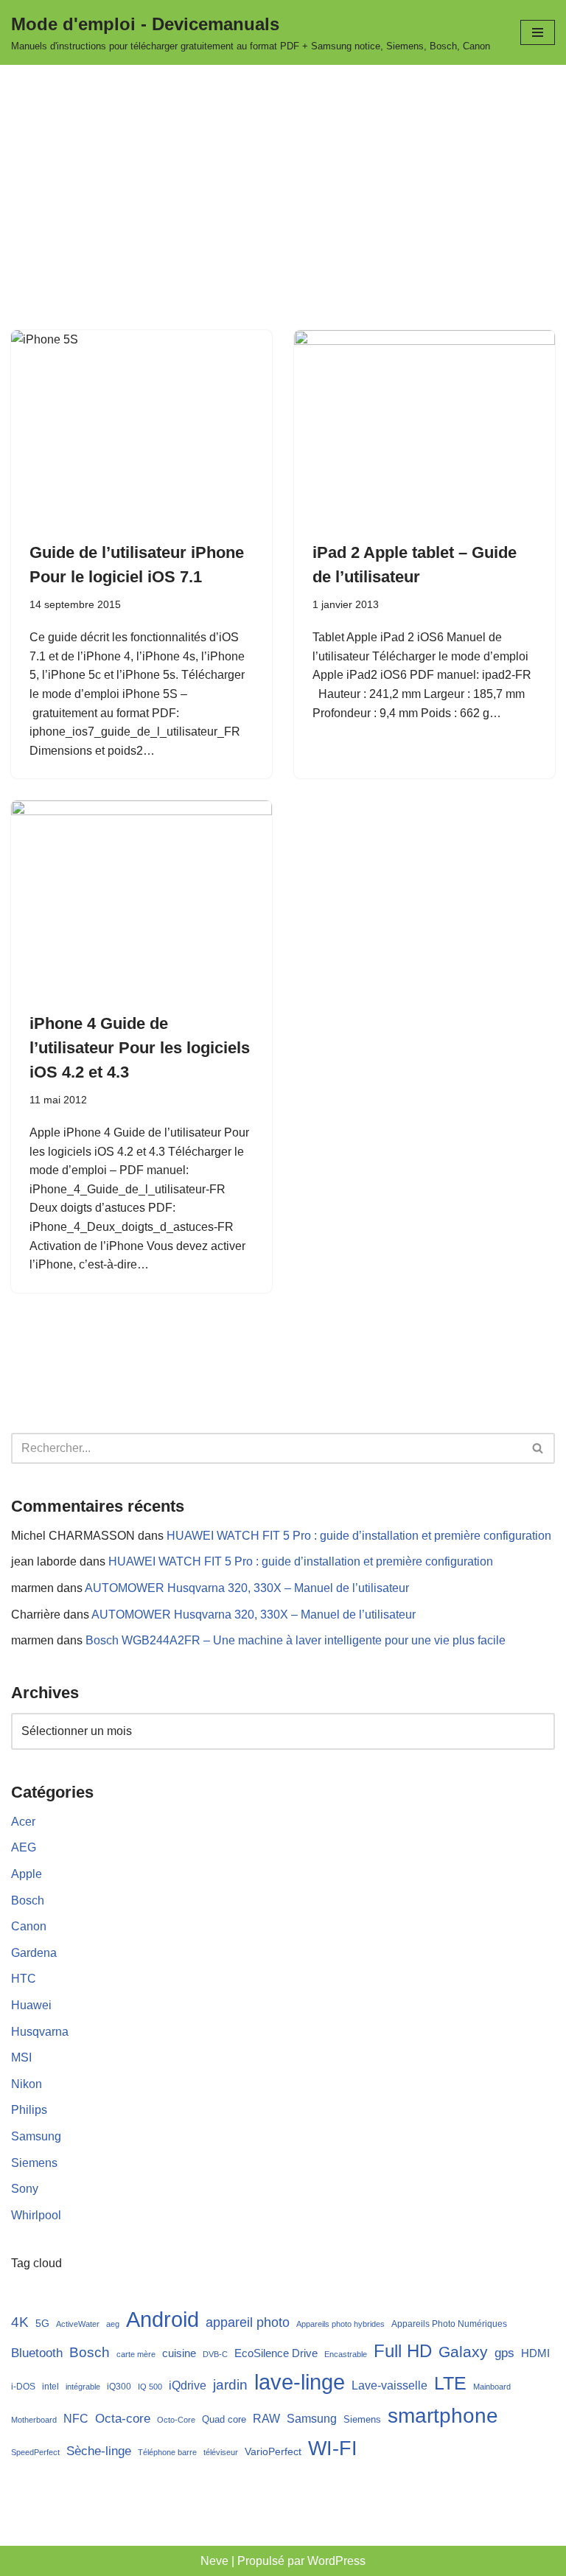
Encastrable (346, 2354)
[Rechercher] (538, 1448)
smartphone (443, 2415)
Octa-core (123, 2419)
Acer (23, 1822)
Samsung (36, 2136)
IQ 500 (150, 2387)
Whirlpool (36, 2215)
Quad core (224, 2420)
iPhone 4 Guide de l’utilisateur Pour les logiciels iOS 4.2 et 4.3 (140, 1048)
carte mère (136, 2354)
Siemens (34, 2163)
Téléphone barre (167, 2452)
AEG (24, 1847)
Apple (27, 1874)
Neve (214, 2561)
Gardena (34, 1953)
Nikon (27, 2084)
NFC (76, 2419)
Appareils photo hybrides (340, 2324)
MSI (21, 2057)
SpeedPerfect (35, 2452)
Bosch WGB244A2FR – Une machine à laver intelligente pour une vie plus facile (296, 1640)
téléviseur (221, 2452)
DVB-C (215, 2354)
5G (42, 2323)
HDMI (535, 2353)
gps (504, 2353)
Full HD (403, 2351)
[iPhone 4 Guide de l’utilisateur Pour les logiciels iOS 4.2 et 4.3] (141, 898)
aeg (113, 2324)
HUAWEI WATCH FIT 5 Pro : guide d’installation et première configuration (359, 1536)
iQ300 (119, 2387)
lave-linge (300, 2382)
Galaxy (463, 2352)
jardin (230, 2385)
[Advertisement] (283, 175)
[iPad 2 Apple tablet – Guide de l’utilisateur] (424, 428)
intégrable (83, 2387)
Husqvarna (40, 2032)
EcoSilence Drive (276, 2353)
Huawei (31, 2005)
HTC (24, 1979)
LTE (450, 2383)
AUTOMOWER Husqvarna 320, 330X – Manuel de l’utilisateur (247, 1588)
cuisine (179, 2353)
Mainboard (492, 2387)
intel (50, 2387)
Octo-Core (176, 2420)
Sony (25, 2189)
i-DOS (23, 2386)
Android (163, 2319)
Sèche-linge (99, 2451)
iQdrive (188, 2385)
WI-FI (333, 2448)
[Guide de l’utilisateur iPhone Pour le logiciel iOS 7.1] (141, 428)
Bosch (28, 1900)
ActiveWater (78, 2324)
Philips (29, 2110)
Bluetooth (37, 2353)
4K (20, 2322)
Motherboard (34, 2420)
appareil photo (248, 2322)
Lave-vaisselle (389, 2385)
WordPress (336, 2561)
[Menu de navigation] (538, 32)
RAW (266, 2418)
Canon (29, 1926)
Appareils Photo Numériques (449, 2324)
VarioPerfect (273, 2451)
